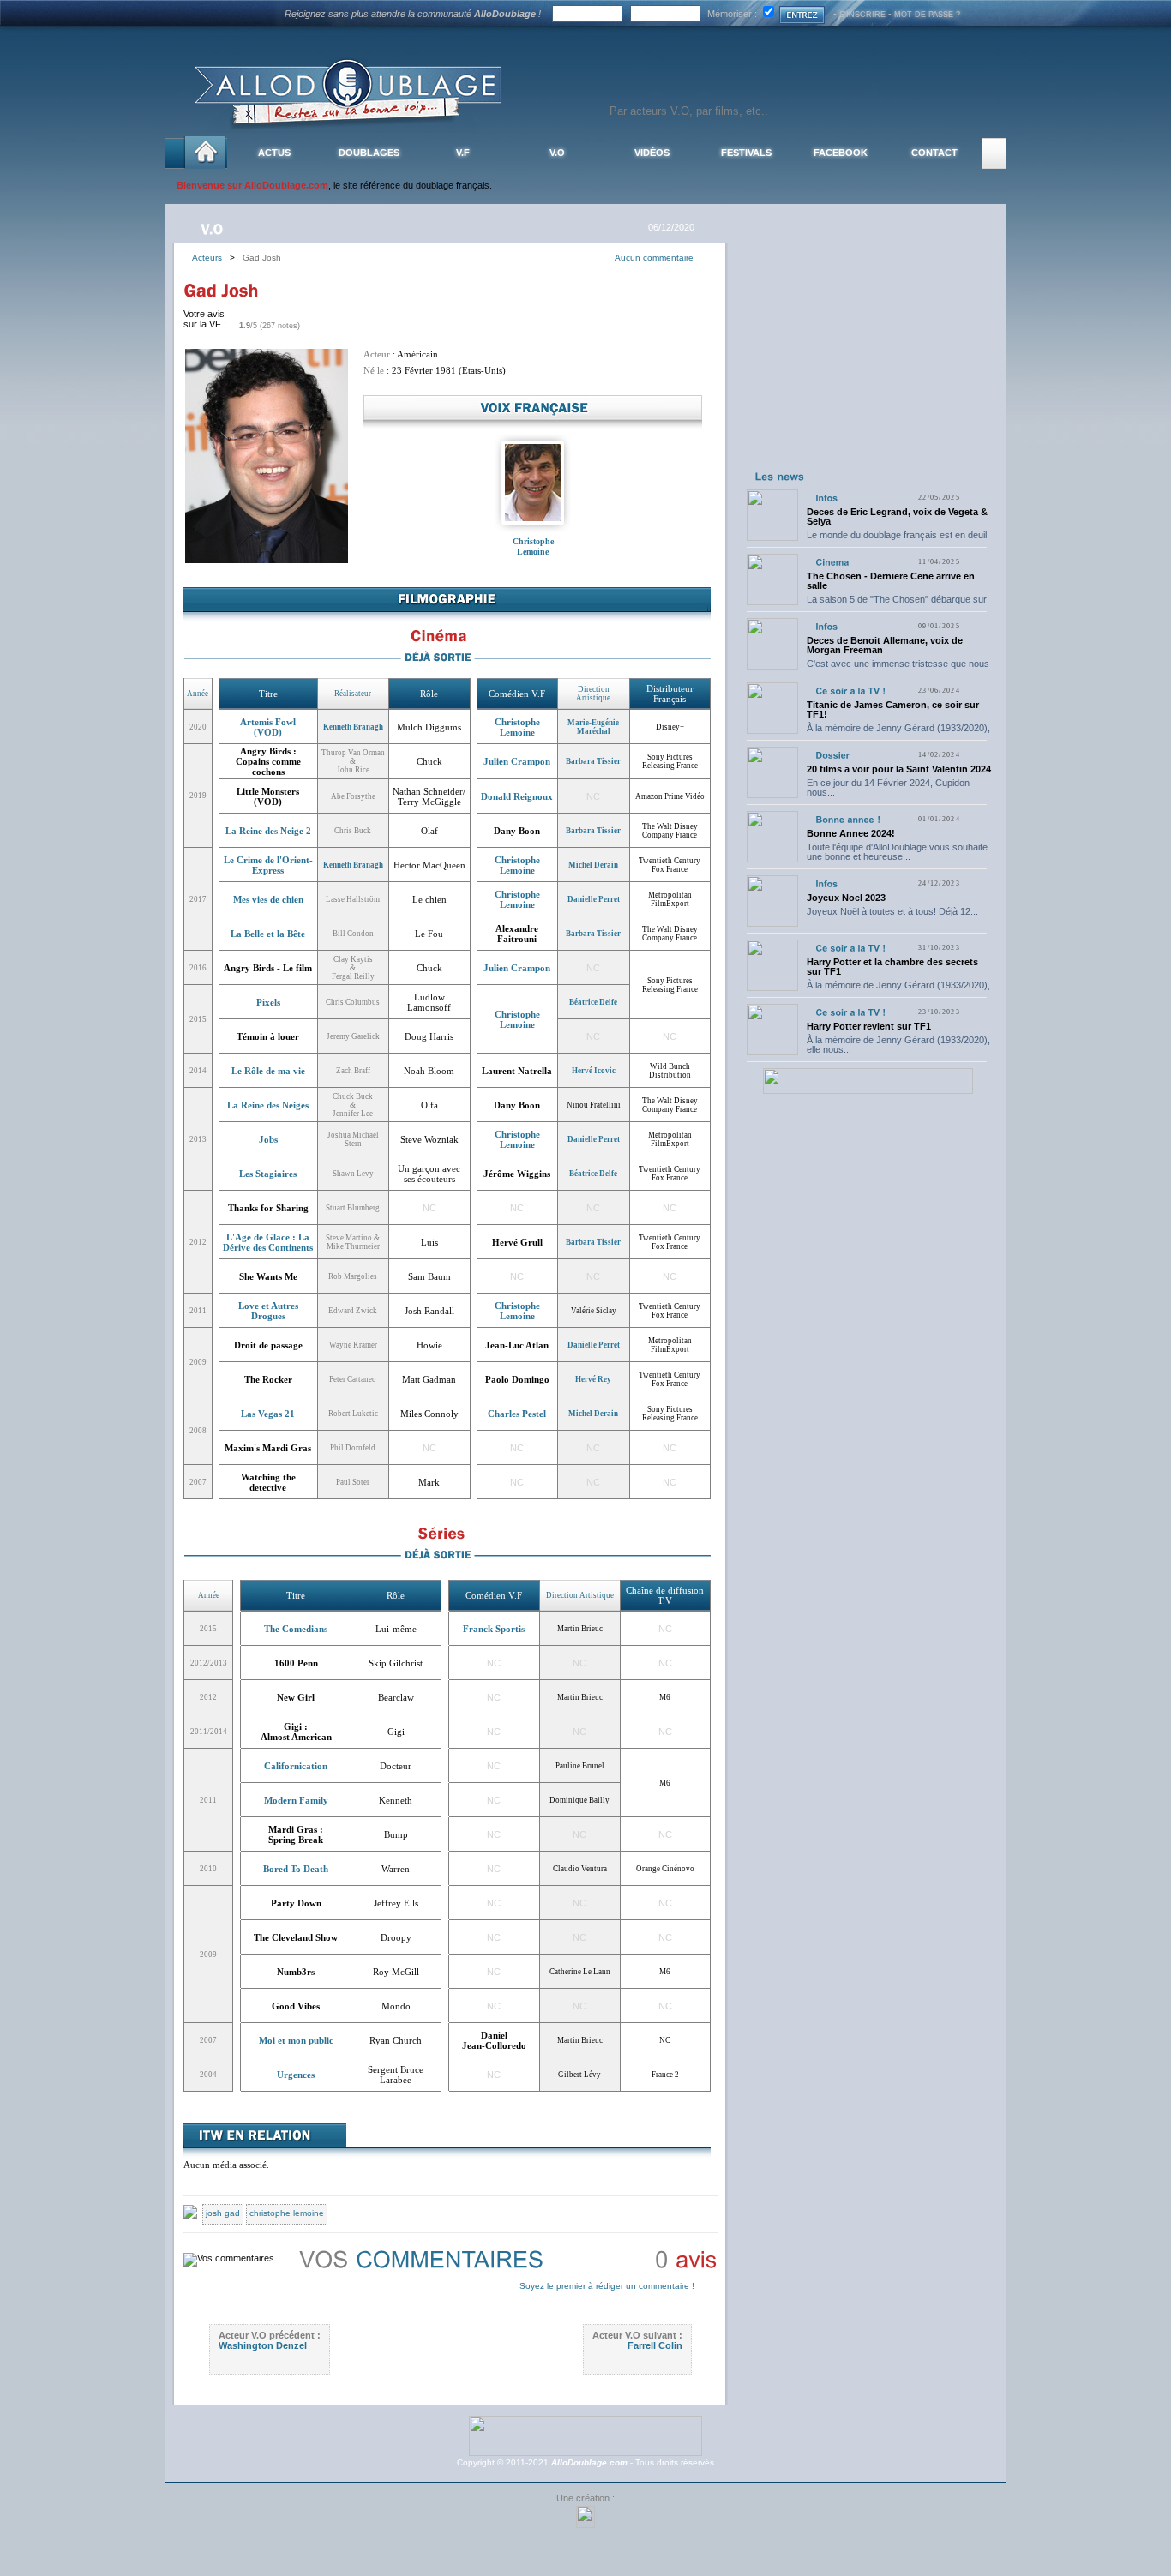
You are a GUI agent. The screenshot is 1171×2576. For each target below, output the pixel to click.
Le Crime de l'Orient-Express (268, 865)
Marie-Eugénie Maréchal (593, 727)
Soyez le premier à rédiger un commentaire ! (607, 2286)
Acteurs (211, 258)
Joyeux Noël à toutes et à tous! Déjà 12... (892, 911)
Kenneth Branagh (353, 727)
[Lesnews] (780, 476)
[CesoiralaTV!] (850, 691)
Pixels (268, 1002)
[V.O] (214, 228)
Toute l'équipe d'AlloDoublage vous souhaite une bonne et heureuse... (897, 852)
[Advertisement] (868, 358)
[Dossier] (832, 755)
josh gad (223, 2213)
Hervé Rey (593, 1379)
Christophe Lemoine (533, 546)
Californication (296, 1766)
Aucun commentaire (654, 258)
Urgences (296, 2075)
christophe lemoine (287, 2213)
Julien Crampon (517, 761)
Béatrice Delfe (593, 1002)
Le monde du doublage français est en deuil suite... (897, 540)
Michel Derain (593, 865)
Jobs (268, 1139)
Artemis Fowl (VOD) (268, 727)
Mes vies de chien (268, 899)
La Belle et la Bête (268, 934)
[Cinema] (832, 562)
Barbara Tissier (593, 761)
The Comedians (296, 1629)
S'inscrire (862, 15)
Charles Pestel (517, 1414)
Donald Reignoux (517, 796)
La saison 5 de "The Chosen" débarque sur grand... (897, 604)
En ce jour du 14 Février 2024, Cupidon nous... (888, 787)
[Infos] (826, 498)
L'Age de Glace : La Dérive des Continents (268, 1242)
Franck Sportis (494, 1629)
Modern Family (296, 1800)
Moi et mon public (296, 2040)
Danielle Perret (594, 899)
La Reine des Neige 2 (268, 831)
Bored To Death (296, 1869)
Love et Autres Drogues (268, 1311)
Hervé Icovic (594, 1071)
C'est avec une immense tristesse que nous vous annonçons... (898, 668)
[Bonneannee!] (848, 819)
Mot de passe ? (927, 15)
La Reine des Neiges (268, 1105)
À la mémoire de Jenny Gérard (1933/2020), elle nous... (898, 733)
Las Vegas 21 (268, 1414)
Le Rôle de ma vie (268, 1071)
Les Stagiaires (268, 1174)
